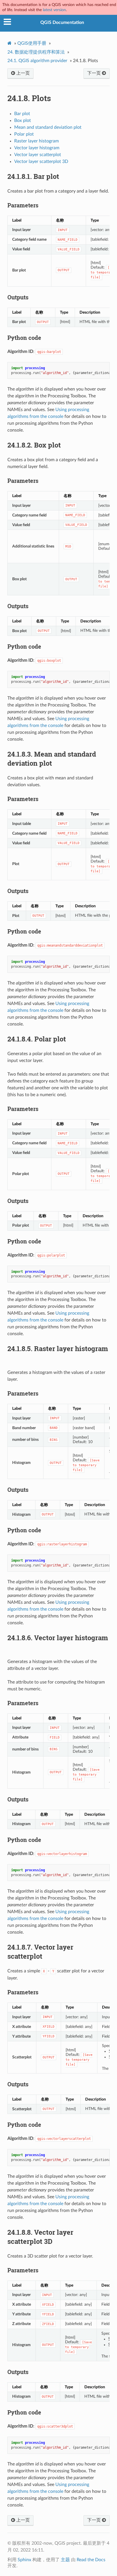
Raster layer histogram (36, 141)
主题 (65, 2560)
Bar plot (22, 114)
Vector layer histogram (37, 148)
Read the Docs (91, 2560)
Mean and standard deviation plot (48, 127)
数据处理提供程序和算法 (36, 52)
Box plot (23, 120)
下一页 (95, 73)
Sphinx (24, 2560)
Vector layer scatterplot (38, 155)
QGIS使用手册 (32, 43)
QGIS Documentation (62, 23)
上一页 (22, 73)
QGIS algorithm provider (37, 61)
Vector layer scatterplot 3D (41, 162)
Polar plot (24, 134)
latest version (54, 10)
